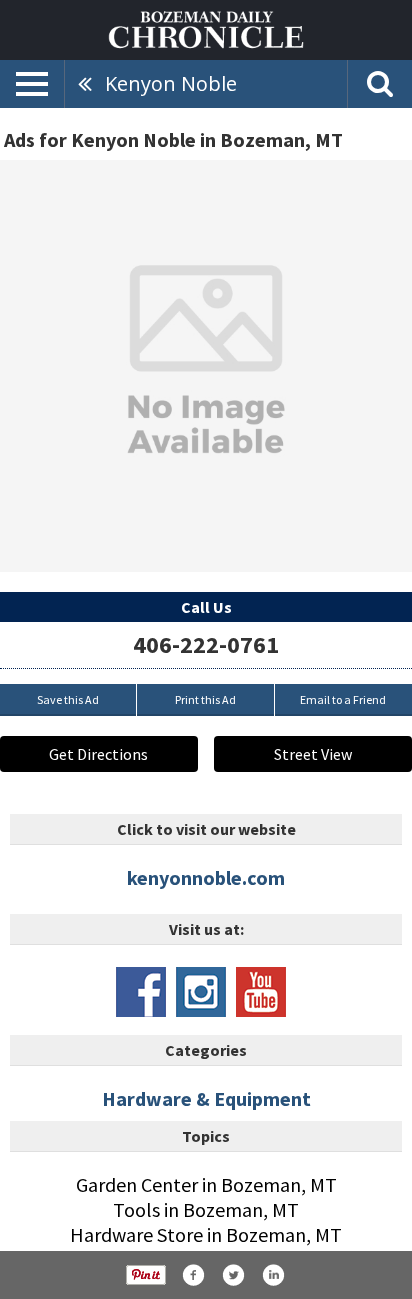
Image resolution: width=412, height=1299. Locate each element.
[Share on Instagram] (273, 1275)
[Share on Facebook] (193, 1275)
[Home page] (206, 28)
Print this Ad (205, 699)
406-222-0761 (206, 644)
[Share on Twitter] (233, 1275)
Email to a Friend (343, 699)
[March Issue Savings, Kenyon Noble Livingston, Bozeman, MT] (206, 366)
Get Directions (98, 754)
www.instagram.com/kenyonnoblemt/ (201, 992)
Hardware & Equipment (206, 1098)
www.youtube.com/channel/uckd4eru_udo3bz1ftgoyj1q (261, 992)
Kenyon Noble (171, 83)
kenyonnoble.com (206, 877)
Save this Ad (68, 699)
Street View (313, 754)
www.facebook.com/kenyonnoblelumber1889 (141, 992)
